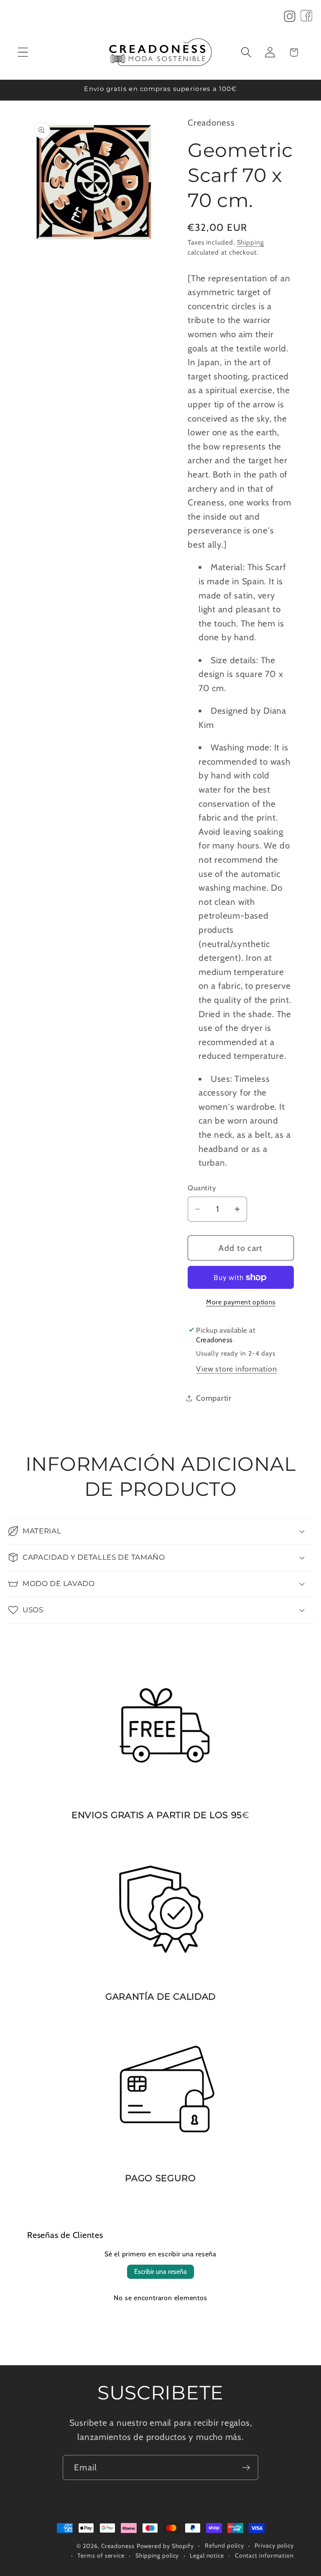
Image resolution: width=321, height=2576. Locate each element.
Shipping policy (157, 2556)
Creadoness (118, 2546)
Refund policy (224, 2546)
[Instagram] (290, 18)
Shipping (251, 242)
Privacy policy (274, 2546)
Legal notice (207, 2556)
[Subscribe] (246, 2468)
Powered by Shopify (165, 2546)
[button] (23, 52)
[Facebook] (306, 18)
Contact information (264, 2556)
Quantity (202, 1188)
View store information (236, 1369)
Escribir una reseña (160, 2272)
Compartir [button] (214, 1398)
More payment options (241, 1302)
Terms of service (101, 2556)
